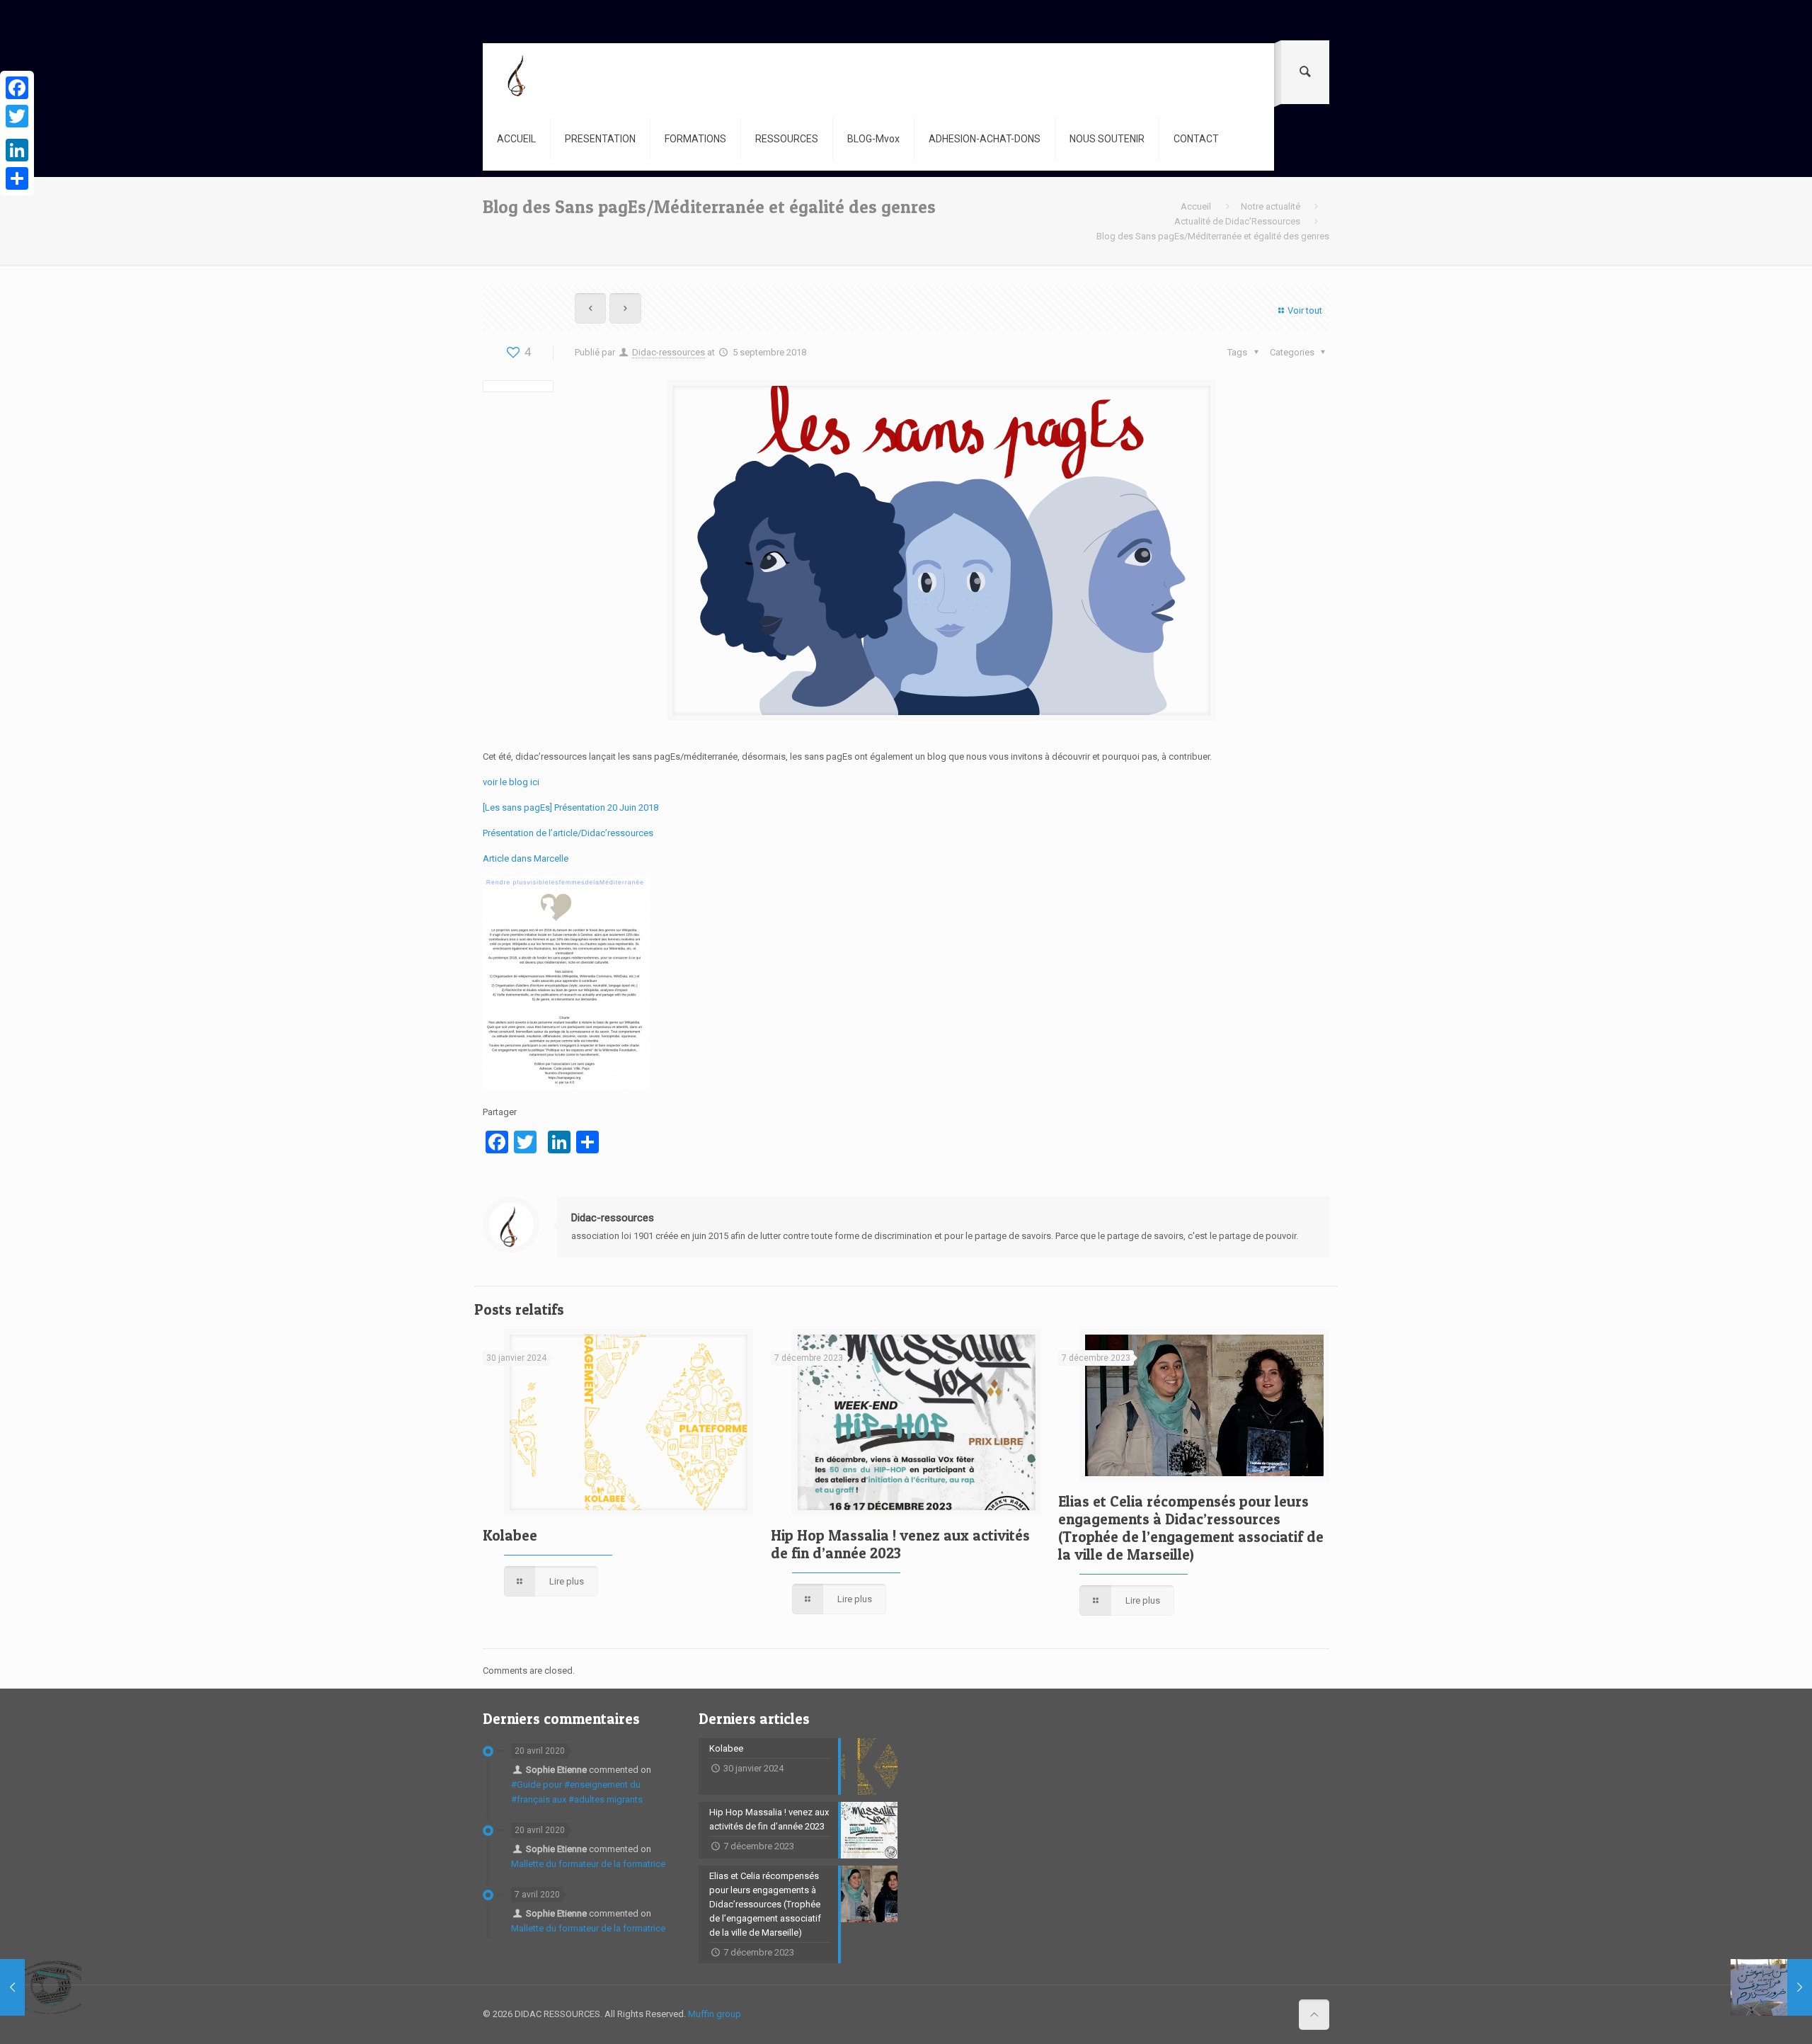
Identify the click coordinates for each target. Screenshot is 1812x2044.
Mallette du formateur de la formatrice (588, 1864)
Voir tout (1305, 310)
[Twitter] (17, 116)
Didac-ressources (669, 352)
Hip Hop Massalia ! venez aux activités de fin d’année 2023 (900, 1544)
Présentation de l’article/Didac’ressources (568, 833)
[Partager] (17, 178)
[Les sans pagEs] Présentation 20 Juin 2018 (570, 807)
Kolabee (510, 1535)
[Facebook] (17, 88)
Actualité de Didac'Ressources (1237, 221)
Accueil (1196, 206)
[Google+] (17, 133)
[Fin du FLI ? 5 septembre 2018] (41, 1987)
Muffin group (715, 2014)
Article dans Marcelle (526, 858)
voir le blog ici (511, 782)
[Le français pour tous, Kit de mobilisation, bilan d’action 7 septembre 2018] (1771, 1987)
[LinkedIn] (17, 150)
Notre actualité (1271, 206)
